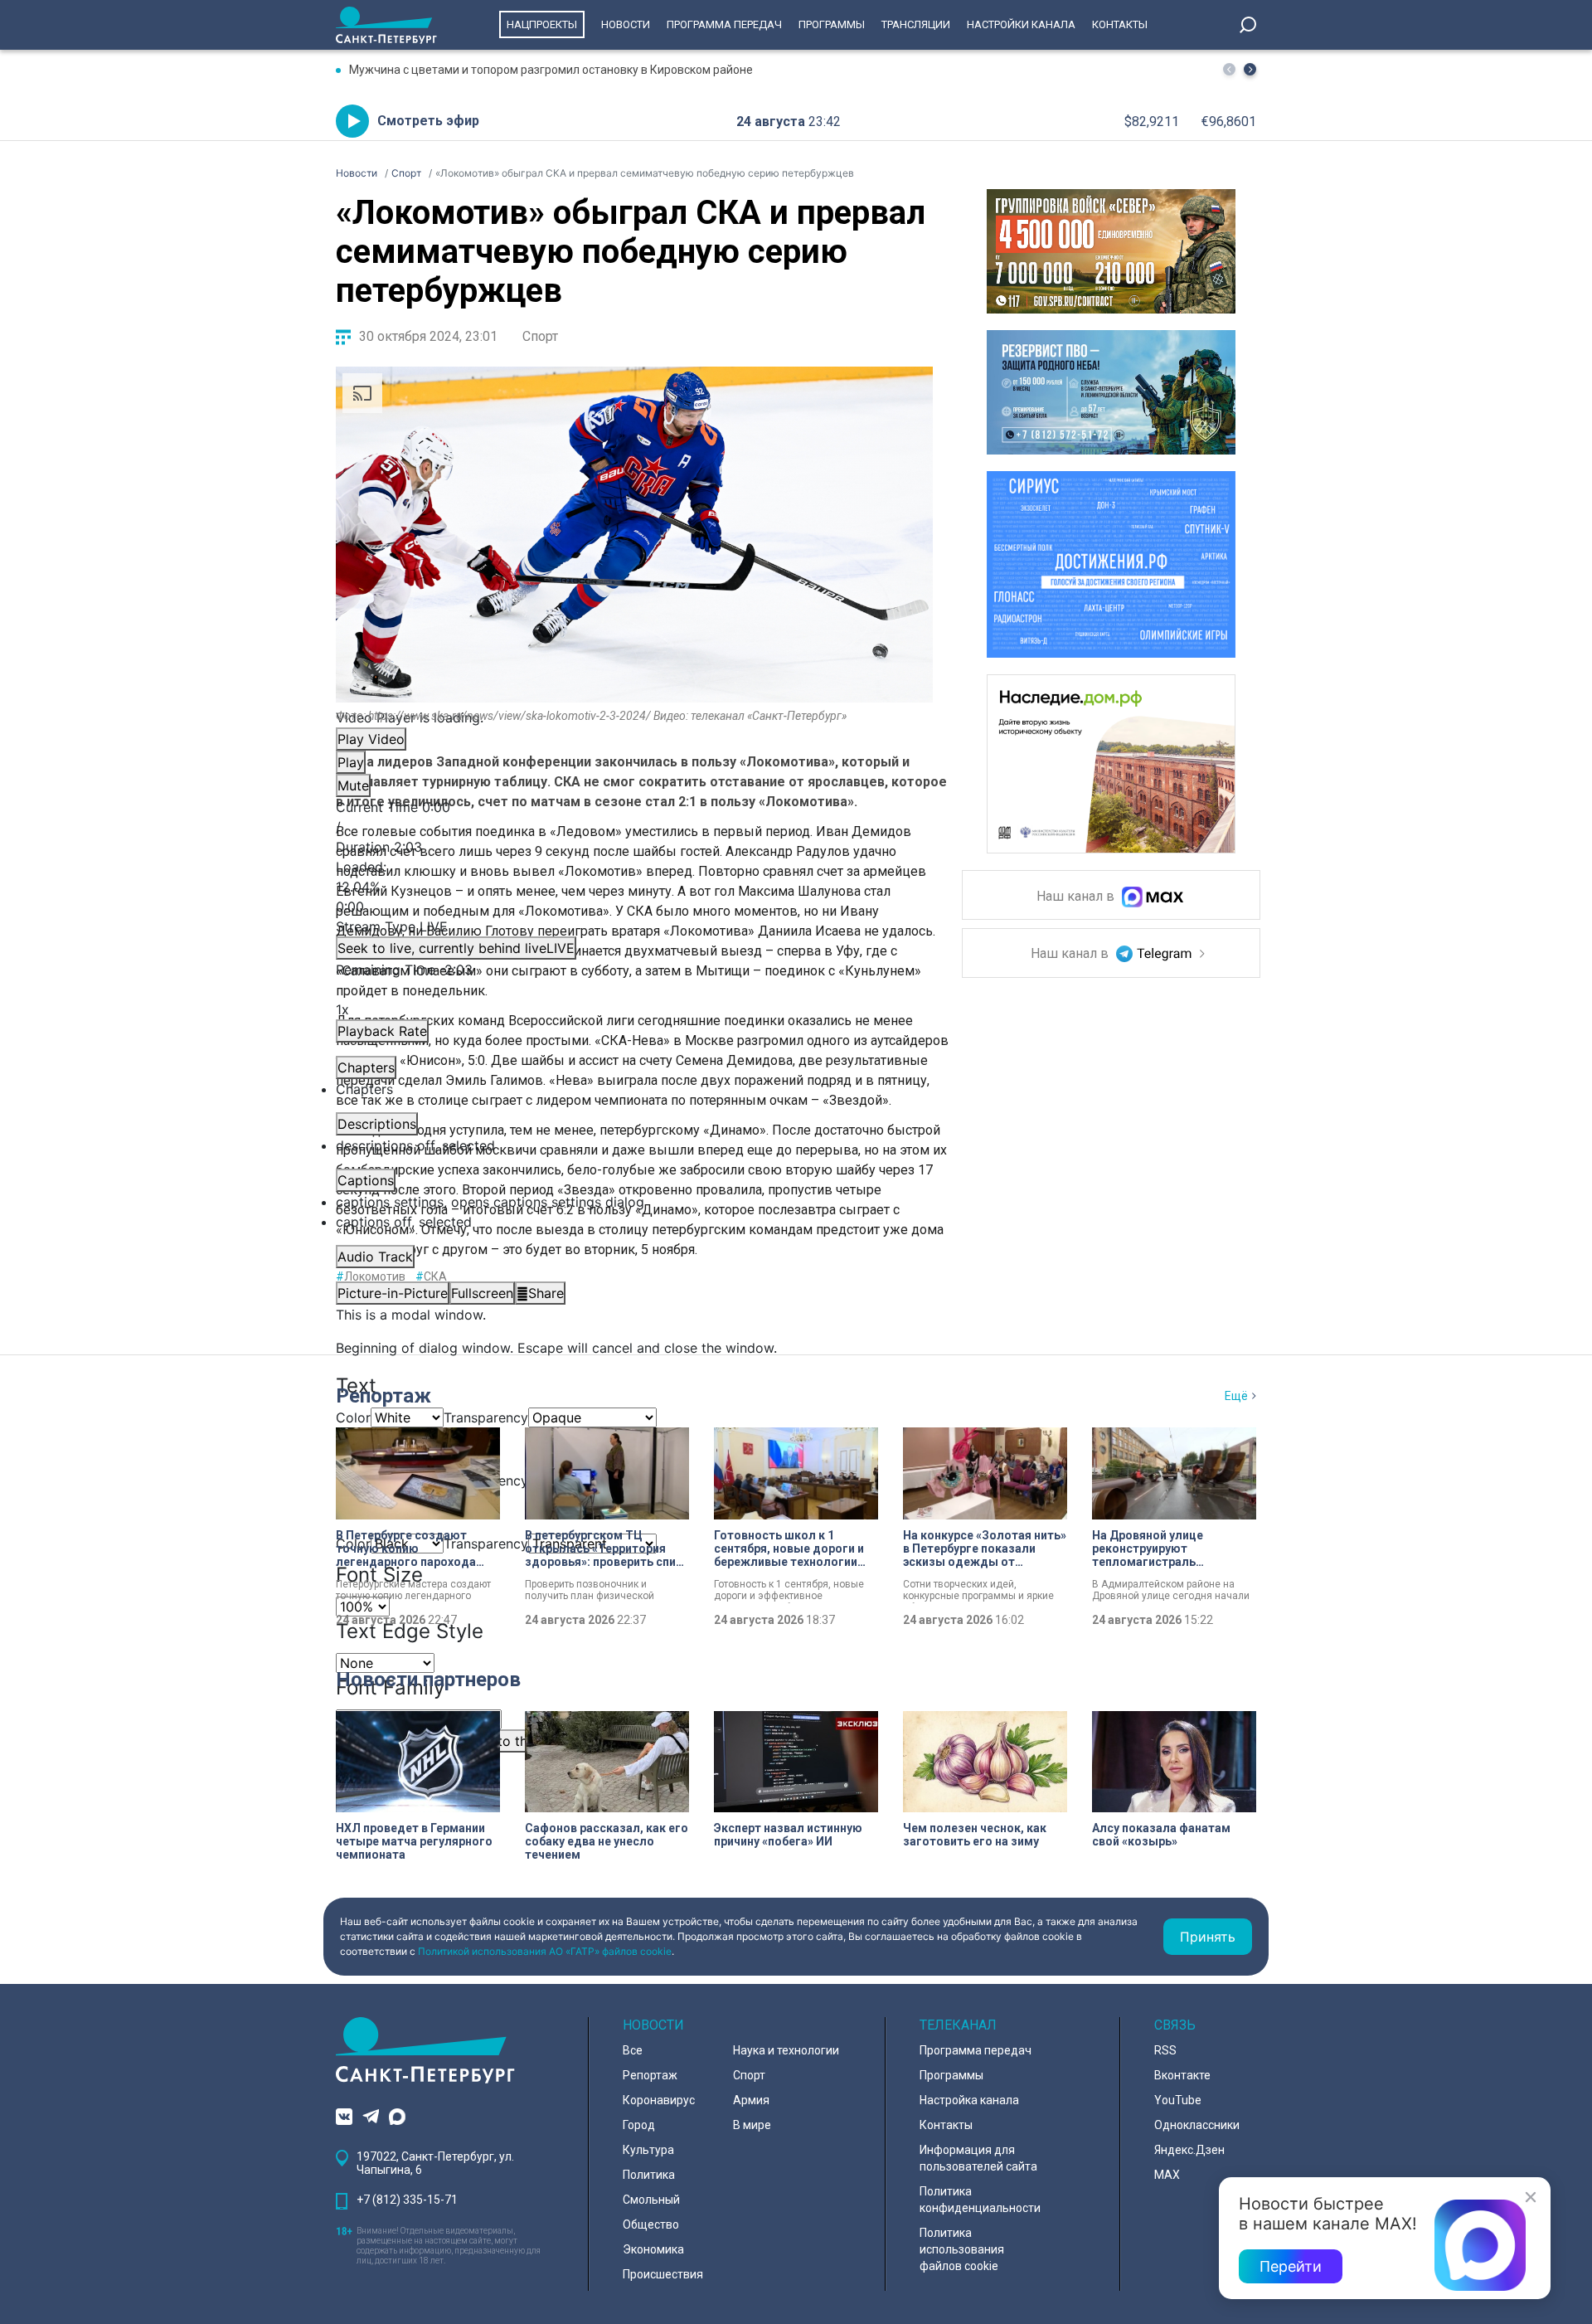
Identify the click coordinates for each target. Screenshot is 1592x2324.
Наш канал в (1077, 897)
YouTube (1178, 2100)
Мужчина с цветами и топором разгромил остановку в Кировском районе (551, 70)
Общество (651, 2224)
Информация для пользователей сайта (978, 2158)
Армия (751, 2100)
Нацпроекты (542, 24)
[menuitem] (634, 1202)
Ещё (1236, 1396)
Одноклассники (1197, 2125)
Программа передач (724, 24)
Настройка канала (969, 2100)
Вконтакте (1182, 2075)
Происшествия (663, 2274)
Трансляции (916, 24)
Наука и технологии (786, 2050)
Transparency (486, 1417)
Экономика (653, 2249)
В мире (752, 2125)
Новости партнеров (428, 1680)
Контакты (1120, 24)
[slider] (634, 887)
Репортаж (383, 1396)
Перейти (1291, 2266)
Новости (626, 24)
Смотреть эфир (428, 121)
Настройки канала (1021, 24)
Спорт (540, 336)
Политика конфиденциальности (980, 2200)
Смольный (651, 2200)
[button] (1250, 69)
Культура (648, 2150)
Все (633, 2050)
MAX (1167, 2175)
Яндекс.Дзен (1189, 2150)
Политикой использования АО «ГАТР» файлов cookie (545, 1951)
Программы (832, 24)
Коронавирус (659, 2100)
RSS (1165, 2050)
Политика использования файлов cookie (962, 2249)
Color (353, 1417)
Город (639, 2125)
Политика (649, 2175)
